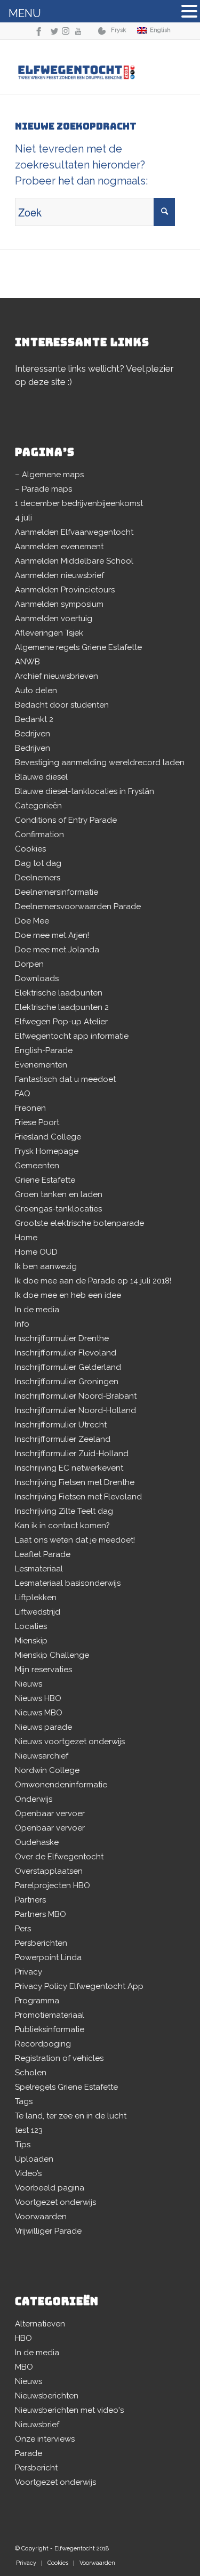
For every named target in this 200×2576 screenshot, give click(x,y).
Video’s (28, 2173)
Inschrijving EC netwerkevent (69, 1468)
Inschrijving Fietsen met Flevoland (78, 1497)
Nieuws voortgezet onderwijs (70, 1742)
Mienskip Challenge (52, 1655)
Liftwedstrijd (38, 1612)
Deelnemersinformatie (57, 892)
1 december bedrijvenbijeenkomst (79, 503)
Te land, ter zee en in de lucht (71, 2116)
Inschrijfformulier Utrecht (61, 1425)
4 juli (23, 518)
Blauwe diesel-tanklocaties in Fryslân (85, 791)
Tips (23, 2145)
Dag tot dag (38, 863)
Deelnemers (38, 878)
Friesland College (48, 1137)
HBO (23, 2338)
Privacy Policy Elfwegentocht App (79, 1986)
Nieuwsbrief (37, 2425)
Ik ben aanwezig (46, 1266)
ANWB (27, 662)
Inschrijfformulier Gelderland (68, 1367)
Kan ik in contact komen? (62, 1526)
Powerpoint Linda (48, 1957)
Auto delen (36, 691)
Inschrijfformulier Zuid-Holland (72, 1454)
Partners (30, 1900)
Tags (24, 2101)
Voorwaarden (41, 2217)
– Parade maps (43, 489)
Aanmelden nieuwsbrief (59, 575)
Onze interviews (45, 2439)
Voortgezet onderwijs (55, 2202)
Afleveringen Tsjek (49, 633)
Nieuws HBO (38, 1698)
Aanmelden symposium (59, 604)
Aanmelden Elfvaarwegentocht (74, 532)
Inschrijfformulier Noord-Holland (75, 1410)
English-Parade (44, 1050)
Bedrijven (33, 734)
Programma (37, 2001)
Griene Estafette (45, 1180)
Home (26, 1238)
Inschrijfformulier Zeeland (63, 1439)
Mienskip (31, 1641)
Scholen (31, 2073)
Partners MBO (41, 1914)
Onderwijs (34, 1799)
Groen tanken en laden (59, 1194)
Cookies (30, 849)
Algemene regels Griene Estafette (78, 647)
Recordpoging (43, 2044)
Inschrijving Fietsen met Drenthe (75, 1482)
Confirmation (39, 834)
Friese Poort (37, 1122)
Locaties (31, 1626)
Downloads (37, 978)
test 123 (29, 2130)
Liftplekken (36, 1598)
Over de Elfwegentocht (59, 1857)
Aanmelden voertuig (54, 619)
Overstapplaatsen (49, 1871)
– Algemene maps (49, 475)
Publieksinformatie (50, 2029)
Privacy (29, 1972)
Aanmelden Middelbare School (74, 561)
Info (22, 1324)
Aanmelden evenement (59, 547)
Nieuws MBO (39, 1713)
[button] (189, 13)
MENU (25, 13)
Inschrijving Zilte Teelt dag (64, 1511)
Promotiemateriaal (50, 2015)
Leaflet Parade (43, 1554)
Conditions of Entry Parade (66, 820)
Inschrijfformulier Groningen (67, 1382)
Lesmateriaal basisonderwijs (68, 1583)
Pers (23, 1929)
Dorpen (29, 964)
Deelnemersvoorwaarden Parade (78, 906)
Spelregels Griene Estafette (66, 2087)
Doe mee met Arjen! (52, 935)
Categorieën (38, 806)
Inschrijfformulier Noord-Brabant (76, 1396)
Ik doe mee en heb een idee (68, 1295)
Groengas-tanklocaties (58, 1209)
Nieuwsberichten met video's (69, 2410)
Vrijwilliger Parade (48, 2231)
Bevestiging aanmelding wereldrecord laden (100, 763)
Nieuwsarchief (42, 1756)
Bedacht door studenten (62, 705)
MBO (24, 2367)
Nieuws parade (43, 1727)
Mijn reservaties (43, 1670)
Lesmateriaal (39, 1569)
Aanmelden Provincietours (65, 590)
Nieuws (29, 1684)
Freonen (30, 1108)
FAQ (23, 1094)
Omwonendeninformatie (61, 1785)
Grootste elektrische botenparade (79, 1223)
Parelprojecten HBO (53, 1885)
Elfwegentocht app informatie (72, 1036)
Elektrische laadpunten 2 (62, 1007)
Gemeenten (37, 1166)
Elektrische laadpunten (59, 993)
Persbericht (36, 2468)
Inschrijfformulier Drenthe (62, 1338)
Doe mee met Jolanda (57, 950)
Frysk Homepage (47, 1151)
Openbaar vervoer (50, 1813)
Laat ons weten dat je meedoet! (75, 1540)
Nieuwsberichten (47, 2396)
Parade (29, 2453)
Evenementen (41, 1065)
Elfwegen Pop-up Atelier (61, 1022)
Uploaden (34, 2159)
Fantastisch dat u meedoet (65, 1079)
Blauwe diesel (41, 777)
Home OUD (36, 1252)
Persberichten (41, 1943)
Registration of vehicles (59, 2058)
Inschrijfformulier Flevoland (66, 1353)
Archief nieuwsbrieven (57, 676)
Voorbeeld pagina (50, 2188)
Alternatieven (40, 2324)
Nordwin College (47, 1770)
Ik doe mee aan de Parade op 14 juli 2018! (93, 1281)
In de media (37, 1310)
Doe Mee (32, 921)
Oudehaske (37, 1842)
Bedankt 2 (34, 719)
